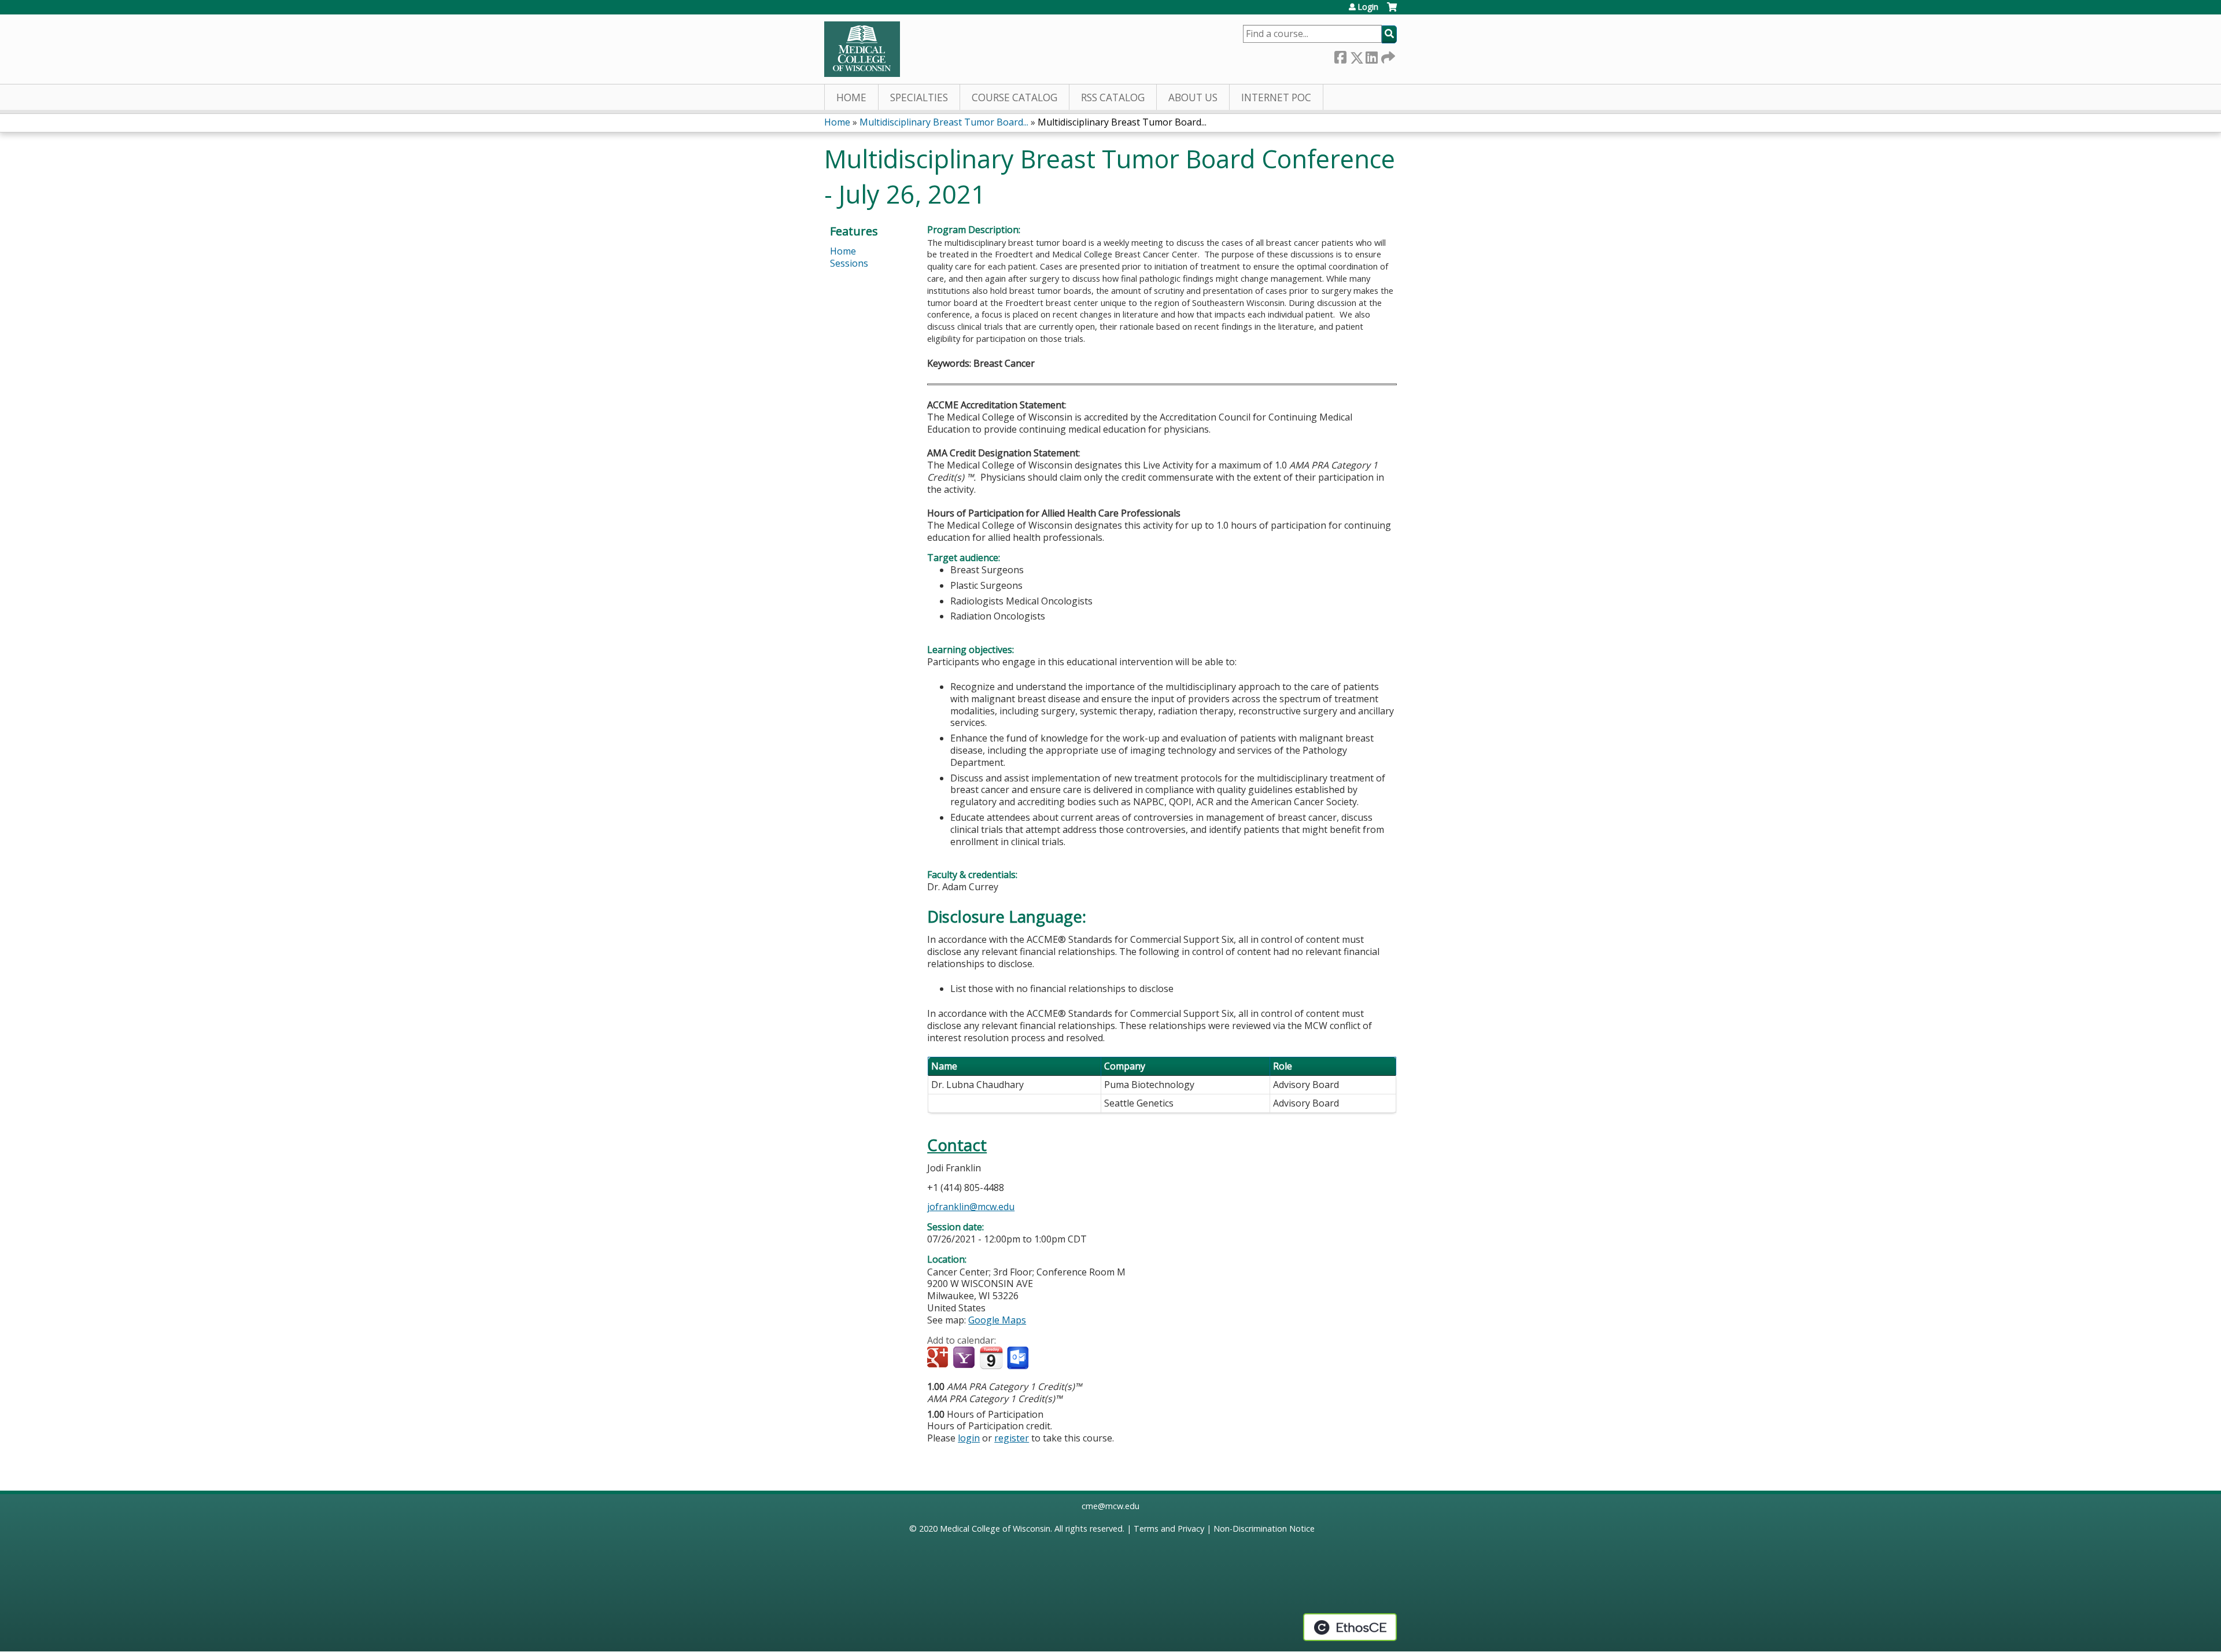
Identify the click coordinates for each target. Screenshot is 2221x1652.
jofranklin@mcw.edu (971, 1207)
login (969, 1438)
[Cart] (1392, 11)
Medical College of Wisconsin (995, 1529)
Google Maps (997, 1320)
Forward (1387, 55)
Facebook (1340, 55)
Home (851, 97)
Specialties (919, 97)
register (1012, 1438)
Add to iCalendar (991, 1358)
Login (1368, 7)
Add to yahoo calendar (965, 1358)
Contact (957, 1145)
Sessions (849, 263)
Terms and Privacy (1169, 1529)
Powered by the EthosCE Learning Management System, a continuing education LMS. (1350, 1627)
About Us (1193, 97)
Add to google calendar (939, 1358)
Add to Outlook (1019, 1358)
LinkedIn (1371, 55)
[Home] (862, 49)
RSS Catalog (1113, 97)
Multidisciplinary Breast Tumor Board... (944, 122)
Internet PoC (1276, 97)
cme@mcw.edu (1110, 1506)
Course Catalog (1014, 97)
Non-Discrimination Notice (1264, 1529)
